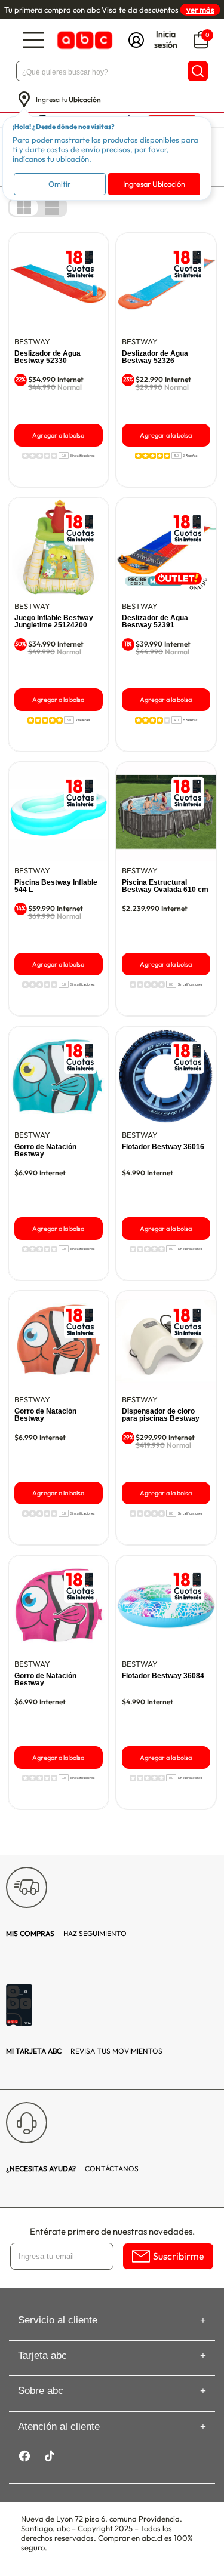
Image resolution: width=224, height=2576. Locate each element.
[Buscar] (198, 71)
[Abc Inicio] (84, 40)
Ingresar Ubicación (154, 184)
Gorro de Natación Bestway (45, 1150)
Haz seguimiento (66, 1933)
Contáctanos (72, 2169)
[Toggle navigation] (33, 40)
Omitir (59, 184)
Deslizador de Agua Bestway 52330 (47, 357)
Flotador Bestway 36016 (163, 1147)
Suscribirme (179, 2256)
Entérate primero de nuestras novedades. (112, 2231)
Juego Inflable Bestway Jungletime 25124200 (54, 621)
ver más (200, 10)
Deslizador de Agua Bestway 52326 (155, 357)
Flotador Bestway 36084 (163, 1676)
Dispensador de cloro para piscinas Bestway (161, 1415)
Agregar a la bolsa (58, 435)
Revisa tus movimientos (84, 2051)
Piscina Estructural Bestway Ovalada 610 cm (165, 886)
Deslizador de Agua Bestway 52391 (155, 621)
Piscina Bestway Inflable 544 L (56, 886)
